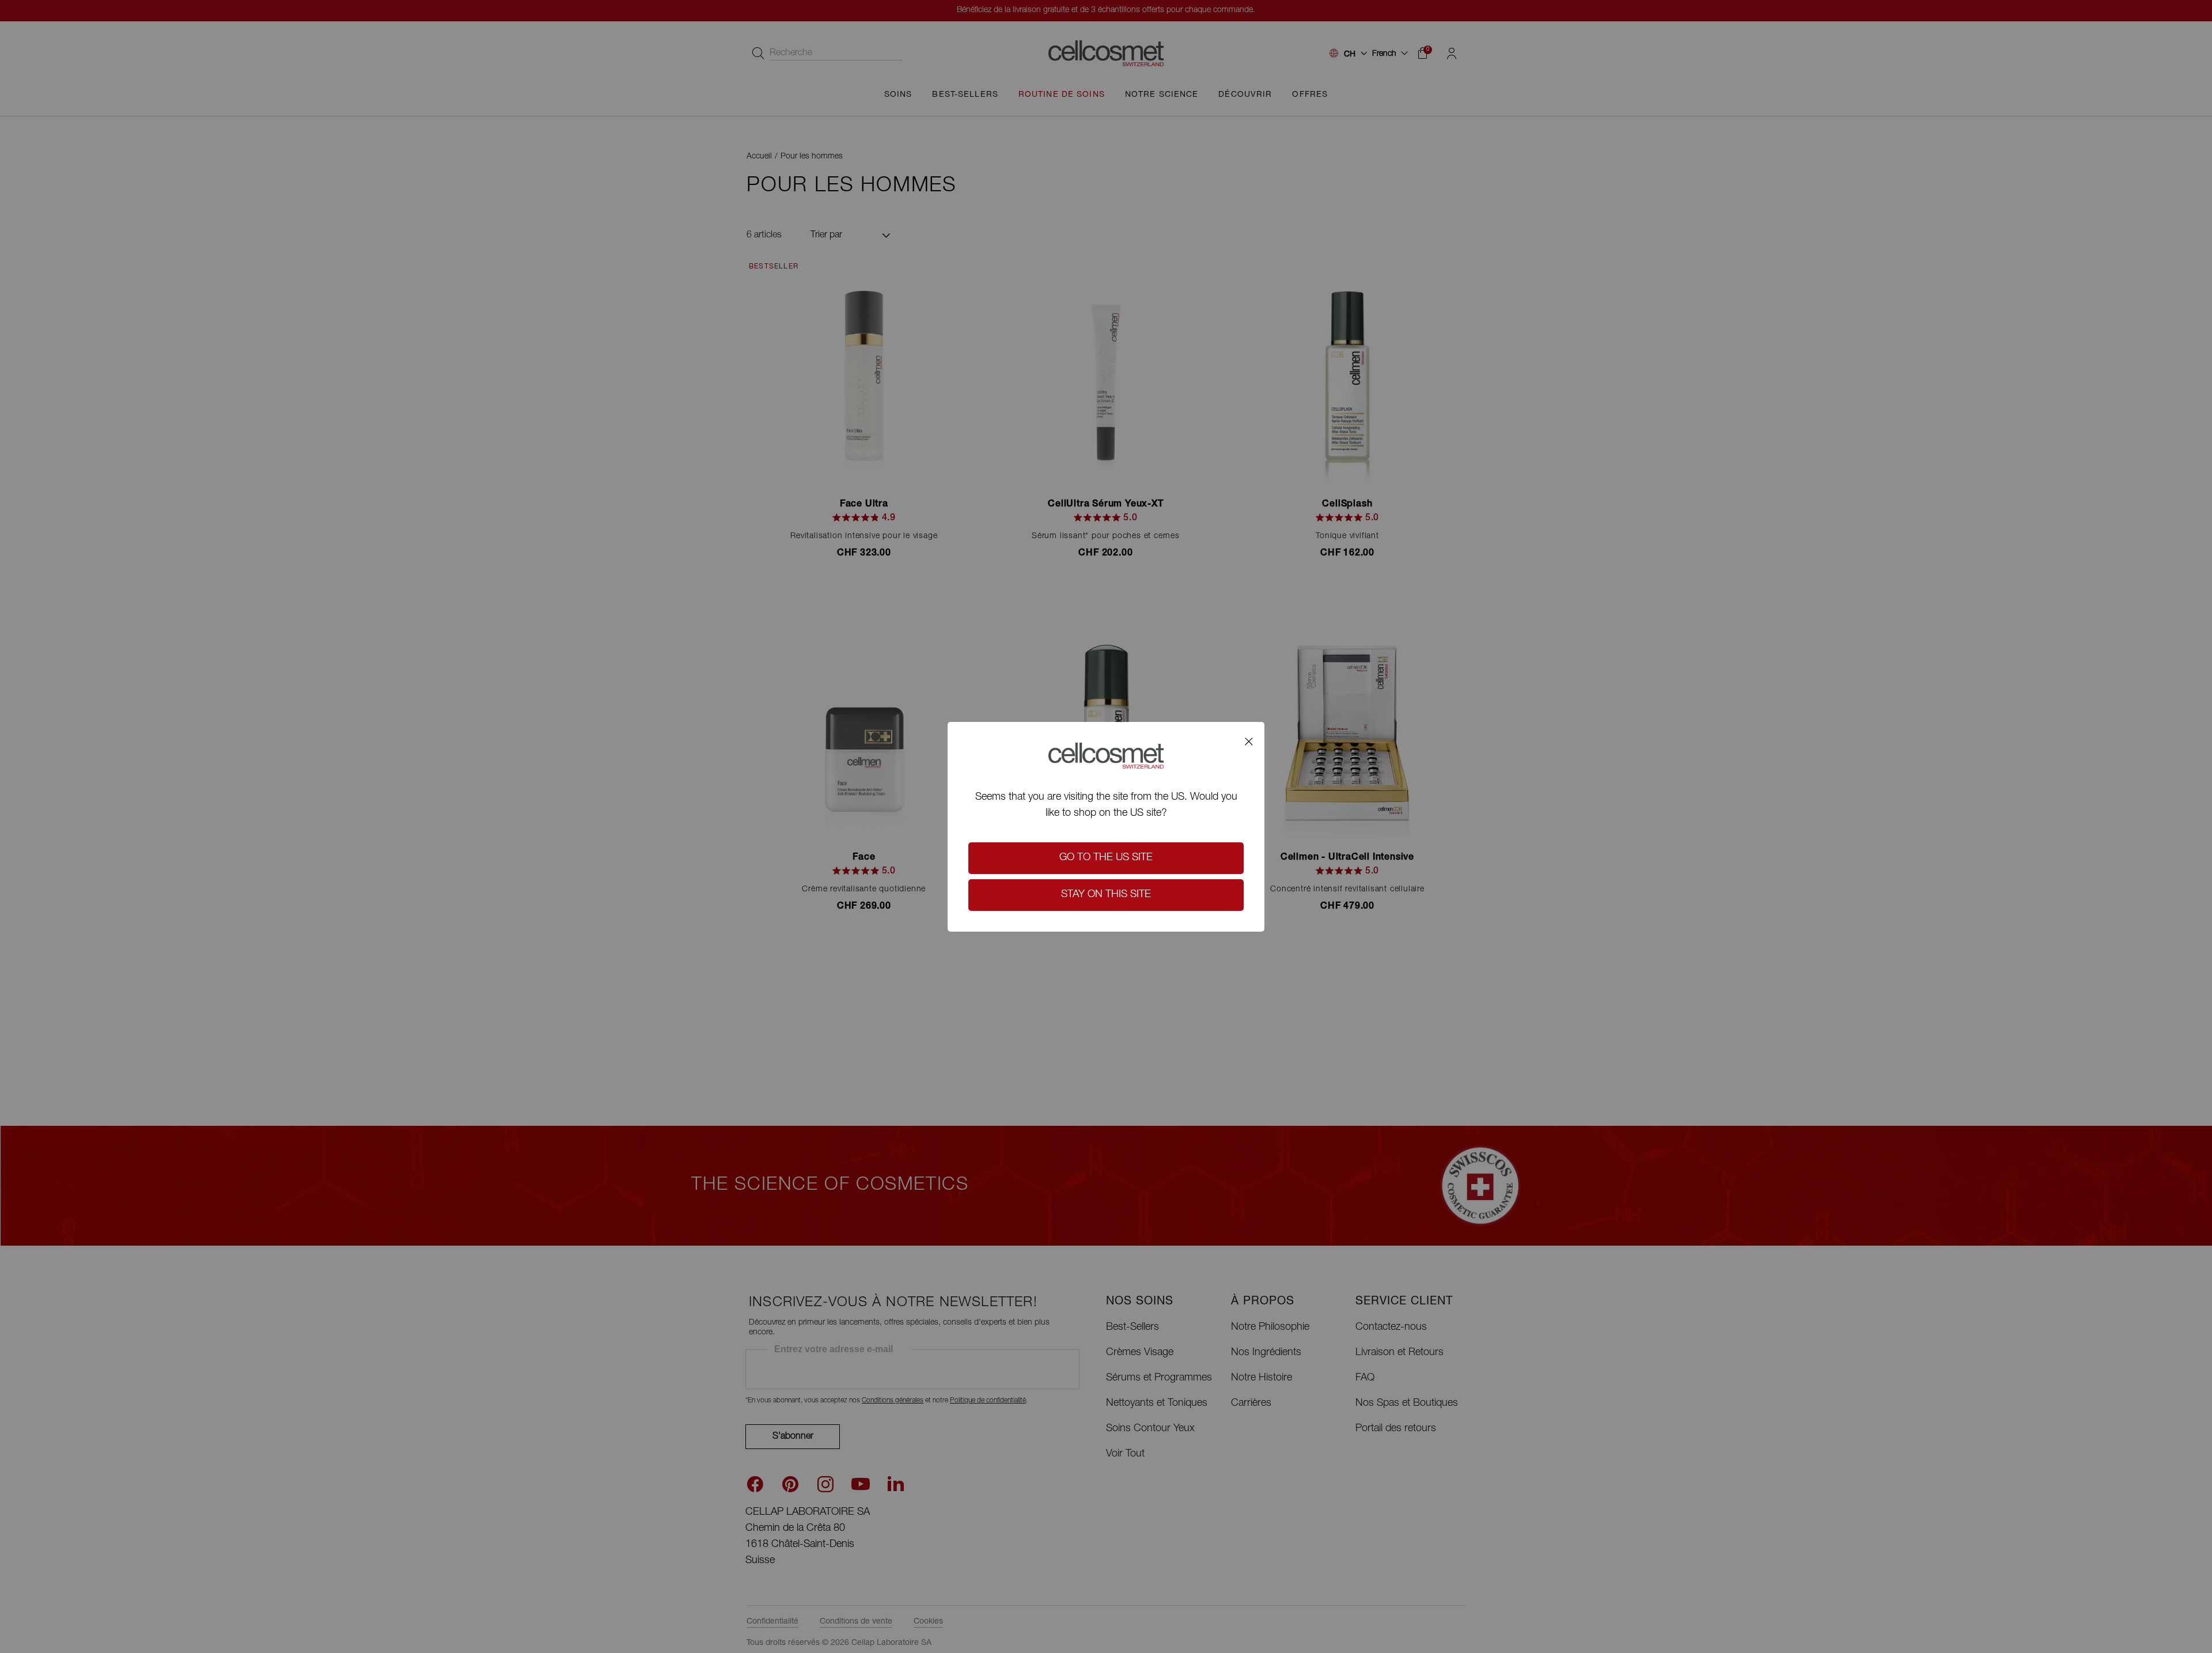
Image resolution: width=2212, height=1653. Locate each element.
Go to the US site (1106, 858)
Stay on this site (1106, 895)
